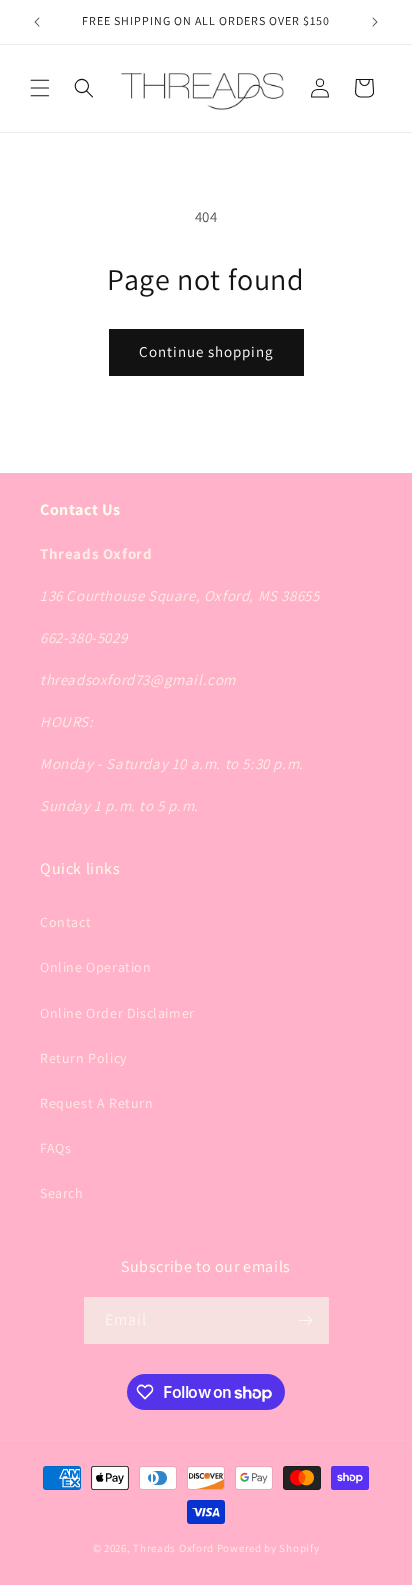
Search (62, 1193)
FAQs (55, 1148)
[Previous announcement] (37, 22)
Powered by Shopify (268, 1548)
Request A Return (97, 1103)
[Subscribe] (306, 1320)
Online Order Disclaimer (117, 1013)
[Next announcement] (375, 22)
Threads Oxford (173, 1548)
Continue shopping (206, 351)
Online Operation (96, 967)
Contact (65, 922)
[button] (40, 88)
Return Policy (83, 1058)
